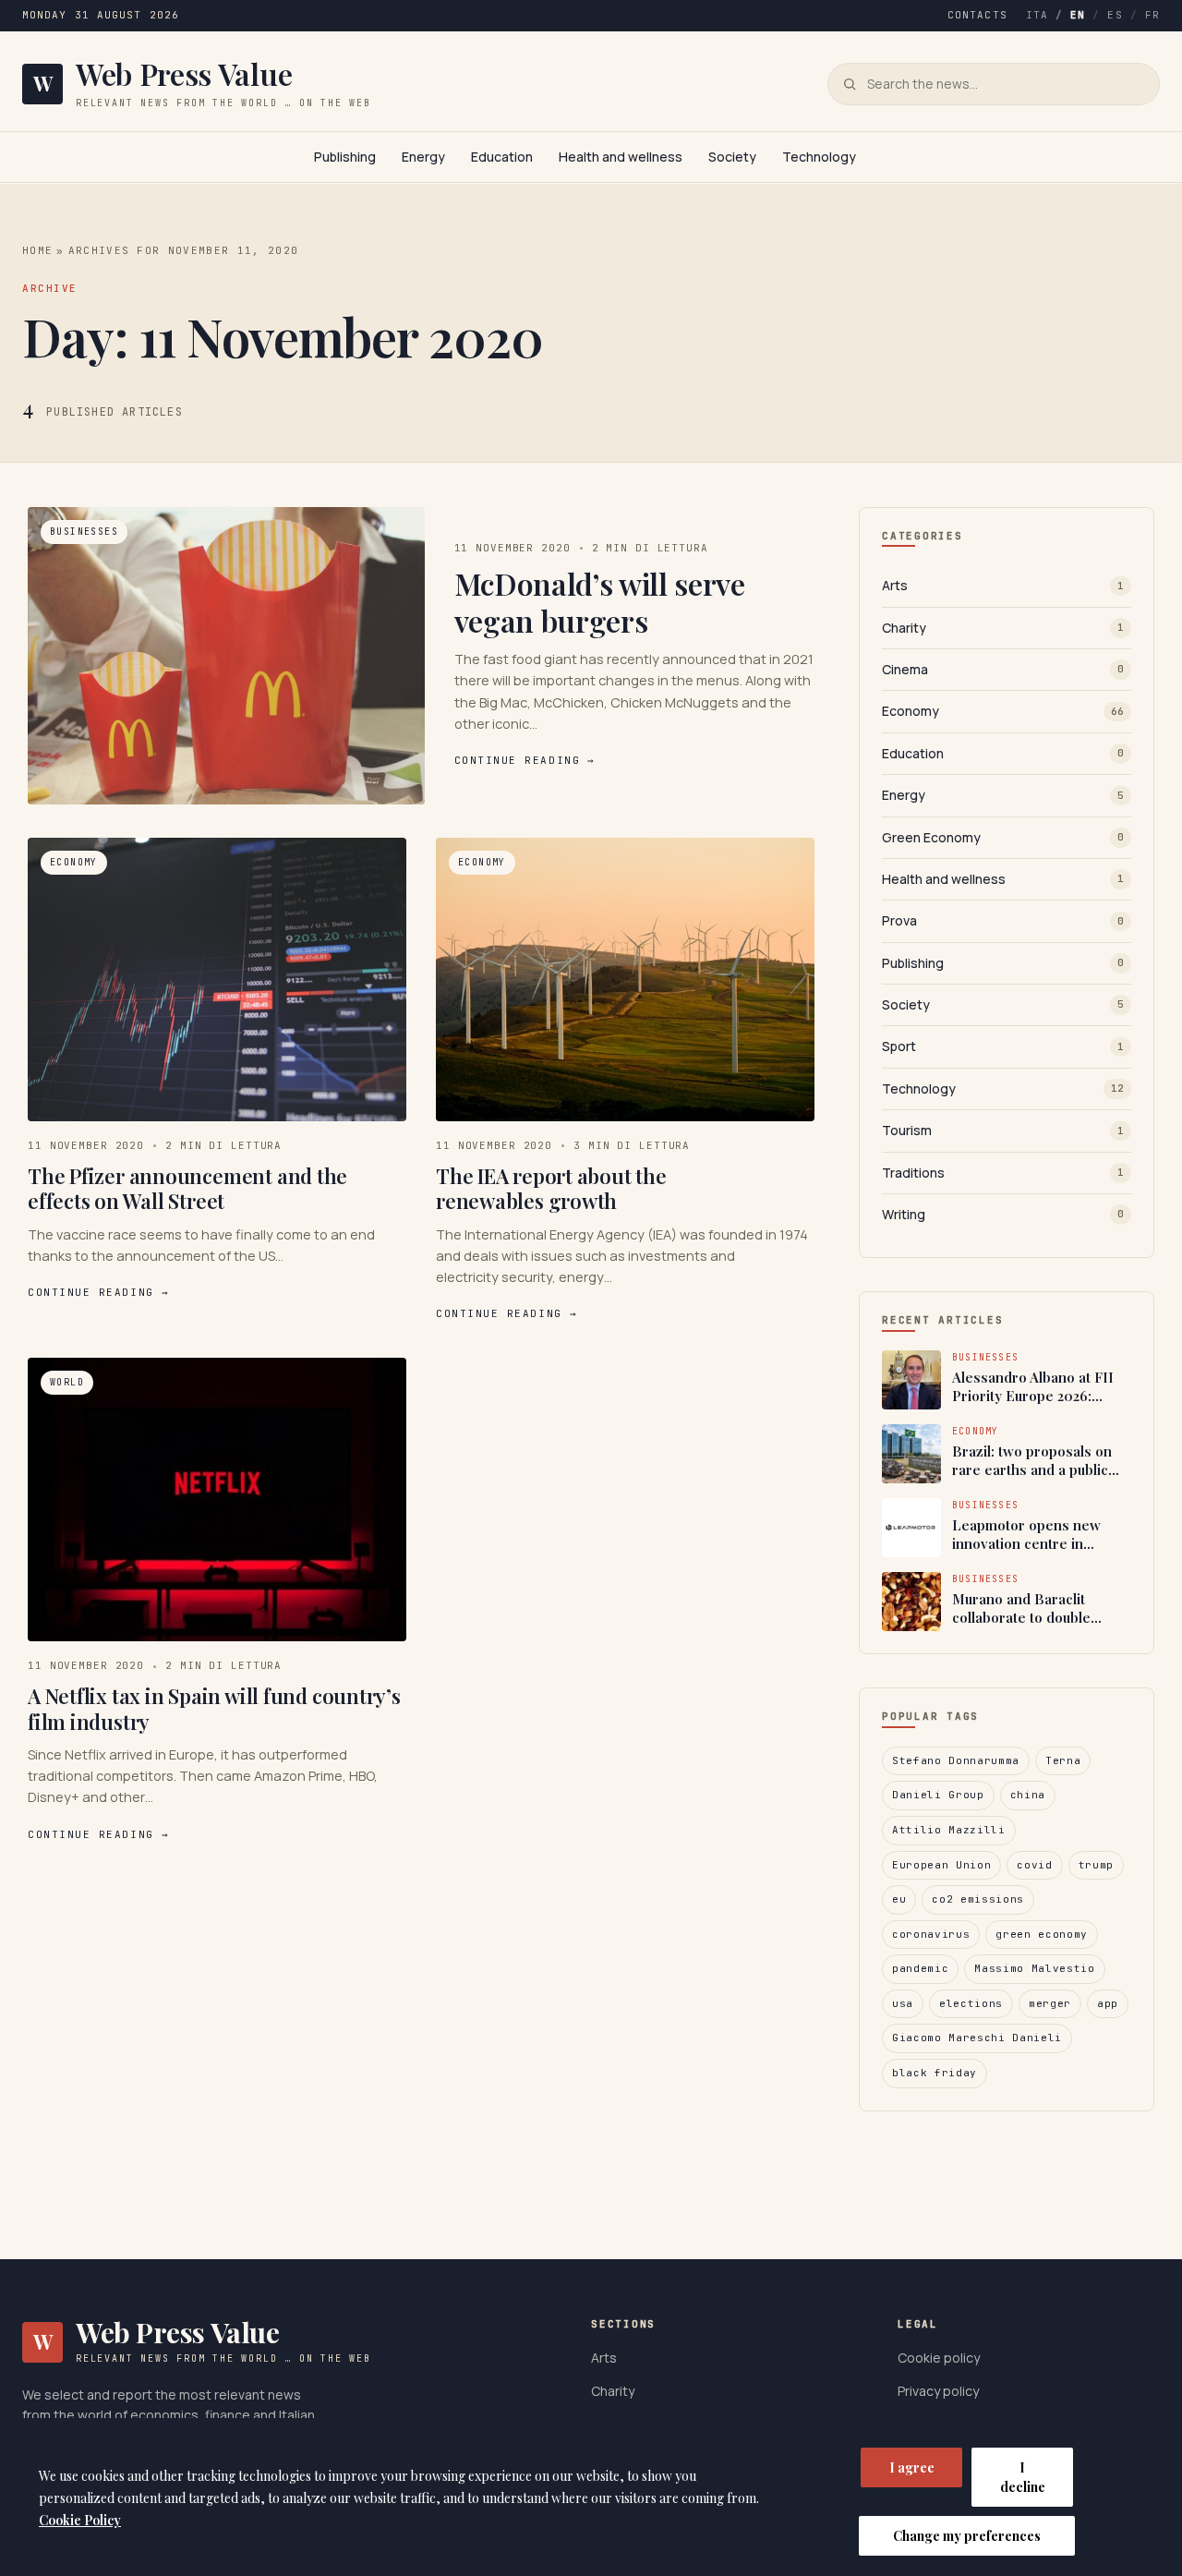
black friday (935, 2073)
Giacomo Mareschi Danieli (977, 2038)
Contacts (977, 15)
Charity (1003, 628)
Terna (1063, 1760)
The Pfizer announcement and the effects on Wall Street (187, 1189)
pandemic (920, 1968)
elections (971, 2003)
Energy (423, 157)
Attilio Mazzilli (949, 1830)
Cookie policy (939, 2358)
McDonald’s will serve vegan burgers (600, 602)
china (1028, 1795)
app (1108, 2003)
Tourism (1003, 1130)
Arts (1003, 585)
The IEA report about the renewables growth (551, 1189)
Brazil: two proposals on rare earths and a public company (1032, 1461)
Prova (1003, 920)
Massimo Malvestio (1034, 1968)
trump (1096, 1865)
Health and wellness (621, 157)
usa (903, 2003)
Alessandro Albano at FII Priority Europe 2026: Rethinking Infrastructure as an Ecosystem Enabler (1036, 1387)
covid (1034, 1865)
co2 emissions (978, 1899)
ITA (1037, 15)
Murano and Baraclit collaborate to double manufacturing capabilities (1038, 1608)
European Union (941, 1865)
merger (1050, 2003)
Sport (1003, 1046)
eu (899, 1899)
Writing (1003, 1214)
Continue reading (525, 760)
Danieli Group (938, 1795)
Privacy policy (938, 2391)
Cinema (1003, 669)
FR (1152, 15)
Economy (1003, 711)
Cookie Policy (80, 2520)
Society (732, 157)
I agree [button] (912, 2467)
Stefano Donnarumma (956, 1760)
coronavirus (931, 1934)
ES (1115, 15)
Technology (819, 157)
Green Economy (1003, 837)
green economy (1042, 1934)
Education (502, 157)
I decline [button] (1023, 2477)
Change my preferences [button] (967, 2536)
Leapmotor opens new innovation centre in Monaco (1026, 1535)
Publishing (345, 157)
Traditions (1003, 1173)
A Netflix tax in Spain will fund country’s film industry (214, 1709)
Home (37, 250)
